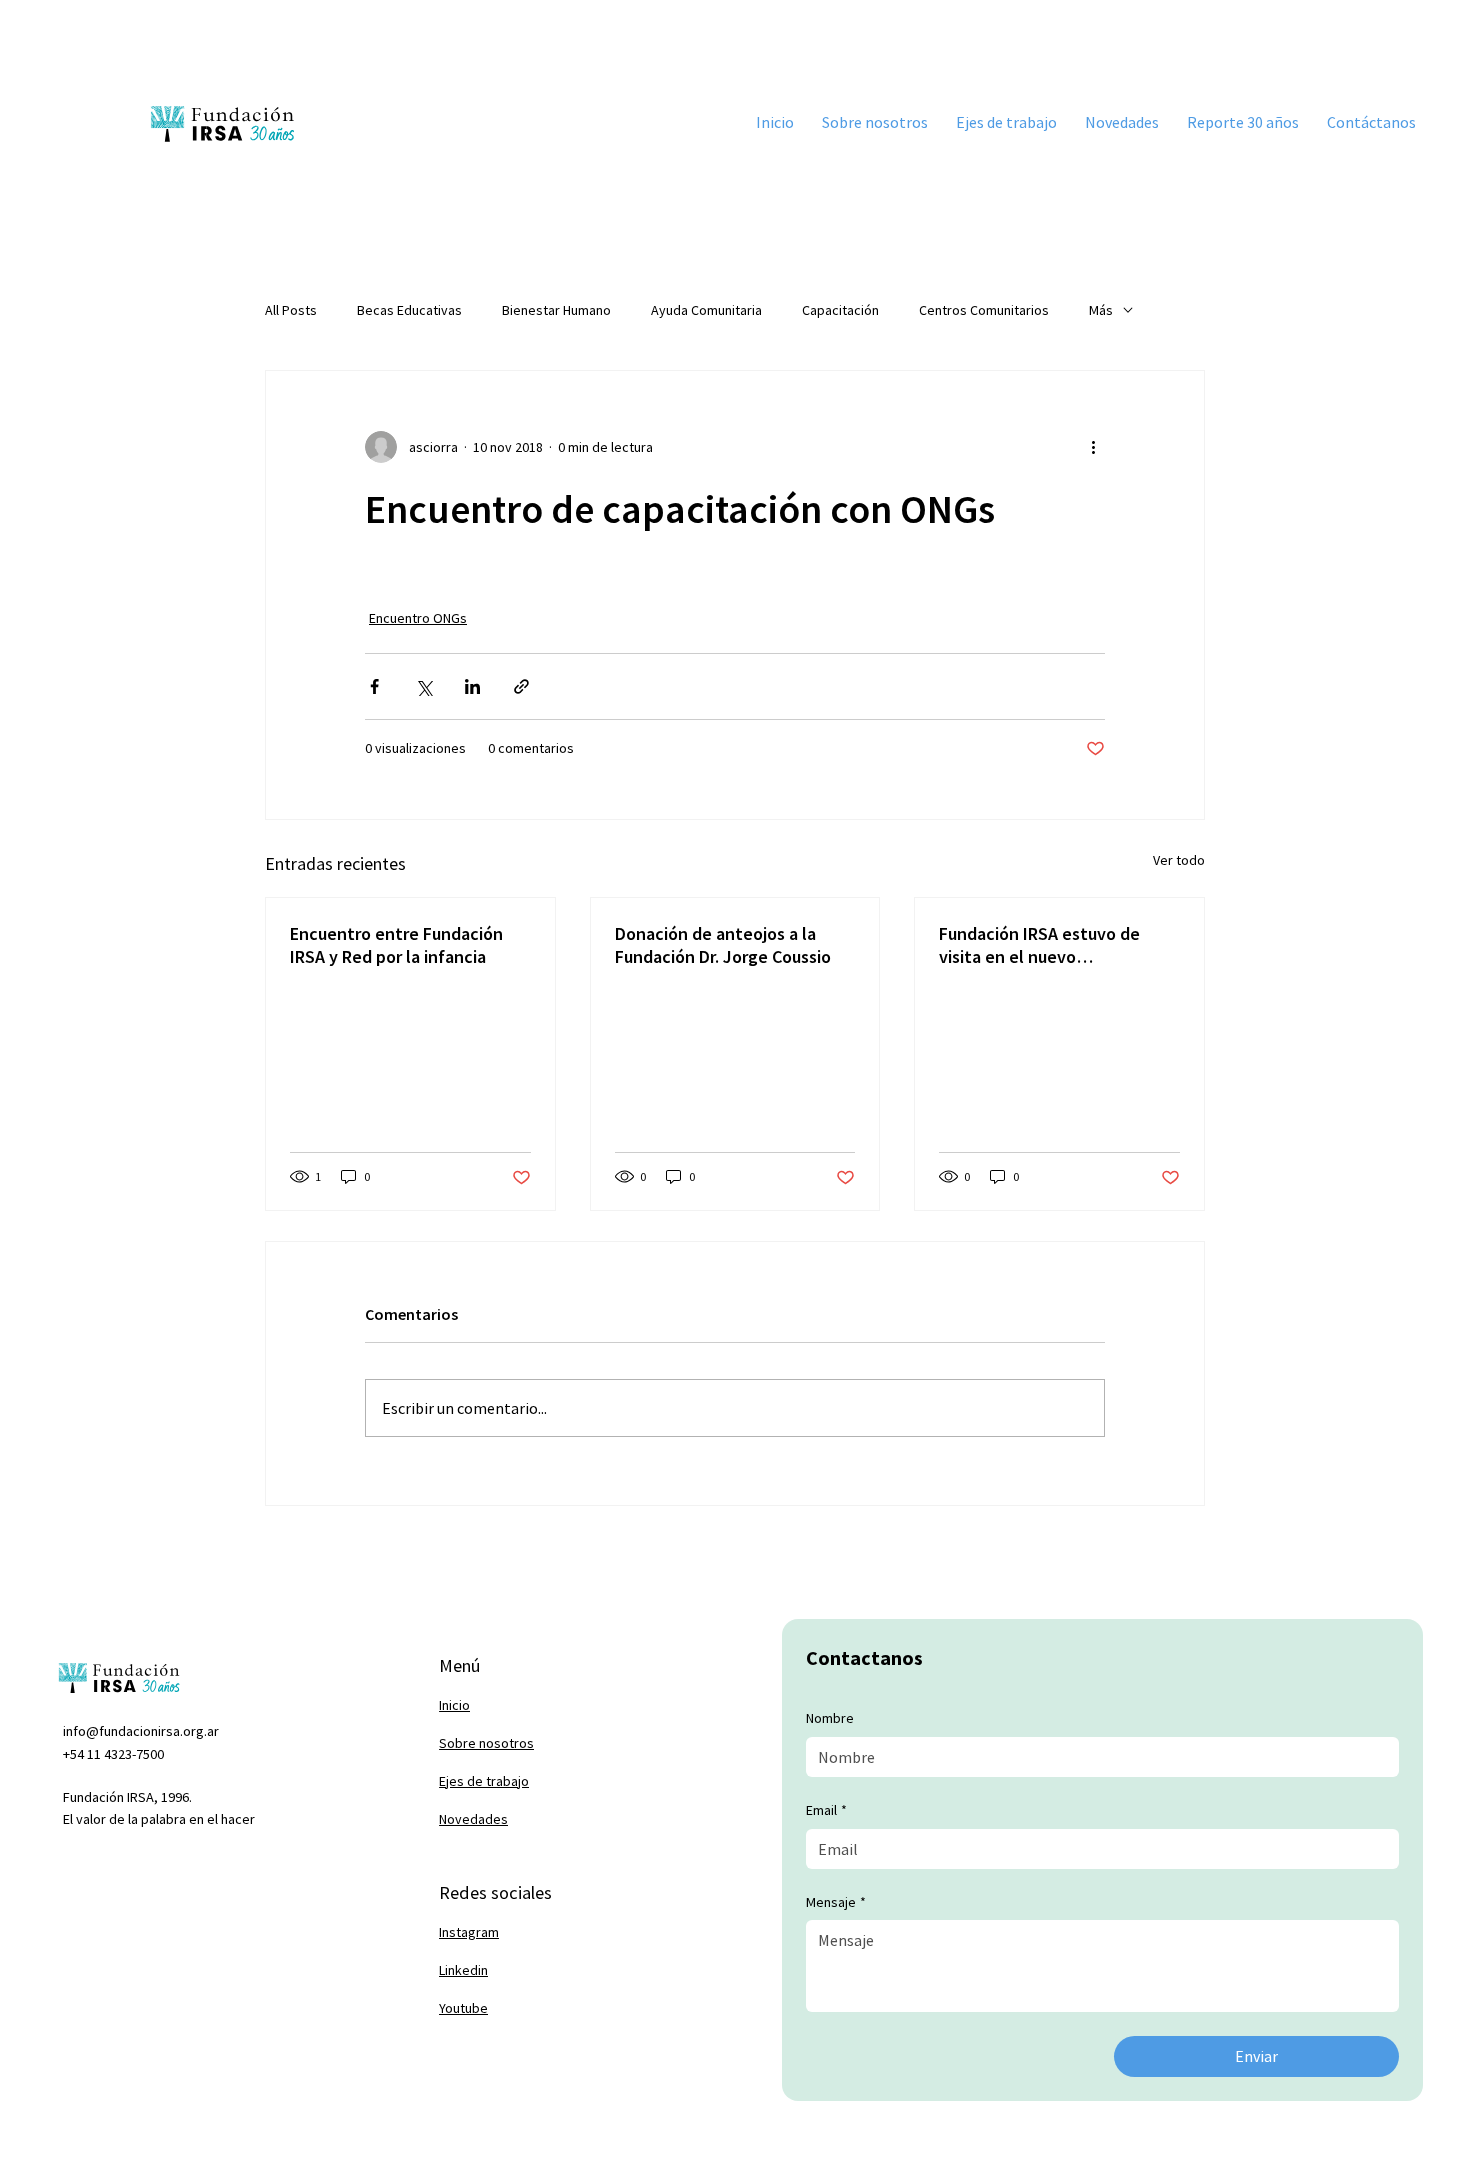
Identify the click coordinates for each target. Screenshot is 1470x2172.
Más (1101, 310)
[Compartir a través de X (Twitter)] (423, 686)
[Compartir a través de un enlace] (521, 686)
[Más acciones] (1093, 447)
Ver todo (1179, 860)
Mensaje (836, 1902)
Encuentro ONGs (418, 618)
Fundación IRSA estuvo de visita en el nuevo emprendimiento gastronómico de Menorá (1039, 945)
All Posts (291, 310)
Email (826, 1810)
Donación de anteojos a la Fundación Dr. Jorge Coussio (723, 945)
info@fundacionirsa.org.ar (141, 1731)
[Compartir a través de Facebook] (374, 686)
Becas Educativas (409, 310)
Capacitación (840, 310)
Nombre (830, 1718)
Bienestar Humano (556, 310)
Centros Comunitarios (984, 310)
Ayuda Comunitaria (706, 310)
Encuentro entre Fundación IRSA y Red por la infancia (396, 945)
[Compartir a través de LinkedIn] (472, 686)
